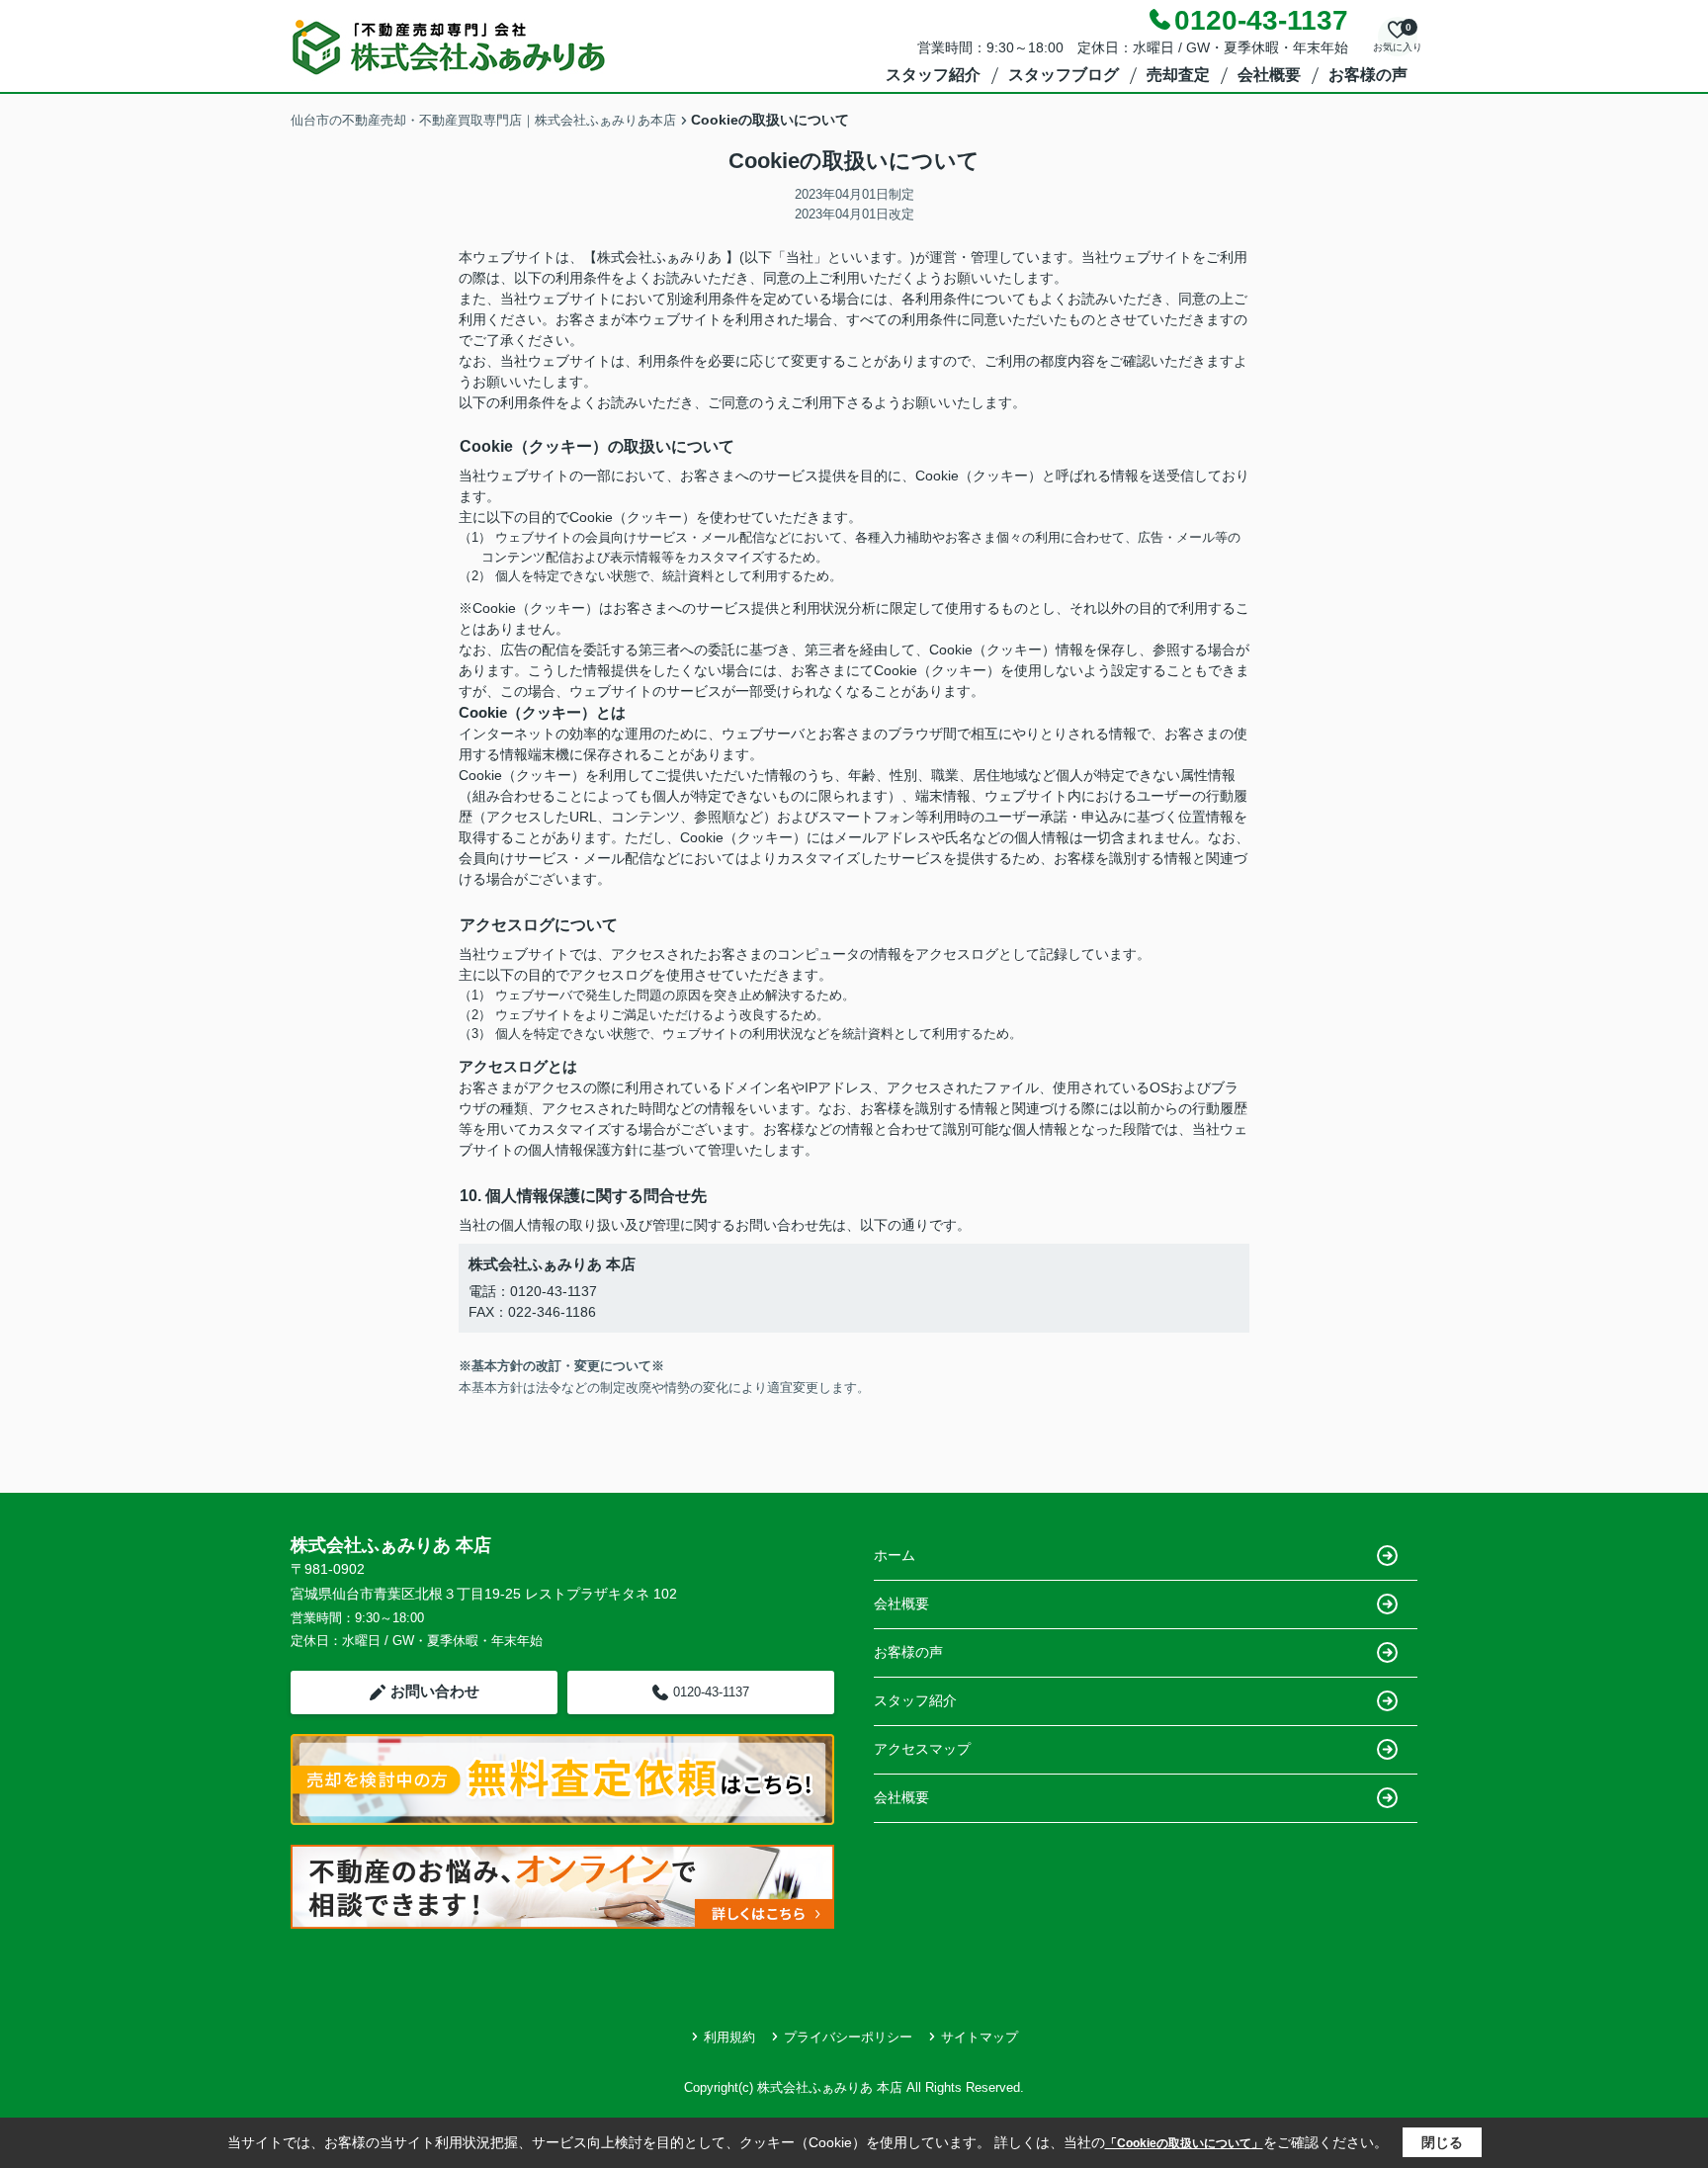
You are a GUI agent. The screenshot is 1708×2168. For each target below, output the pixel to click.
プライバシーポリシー (848, 2037)
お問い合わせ (435, 1691)
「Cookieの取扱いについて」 (1184, 2143)
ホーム (895, 1555)
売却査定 (1178, 75)
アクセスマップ (922, 1749)
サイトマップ (980, 2037)
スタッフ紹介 (933, 75)
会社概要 (1269, 75)
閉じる (1442, 2142)
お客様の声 (1368, 75)
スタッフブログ (1064, 75)
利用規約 (729, 2037)
